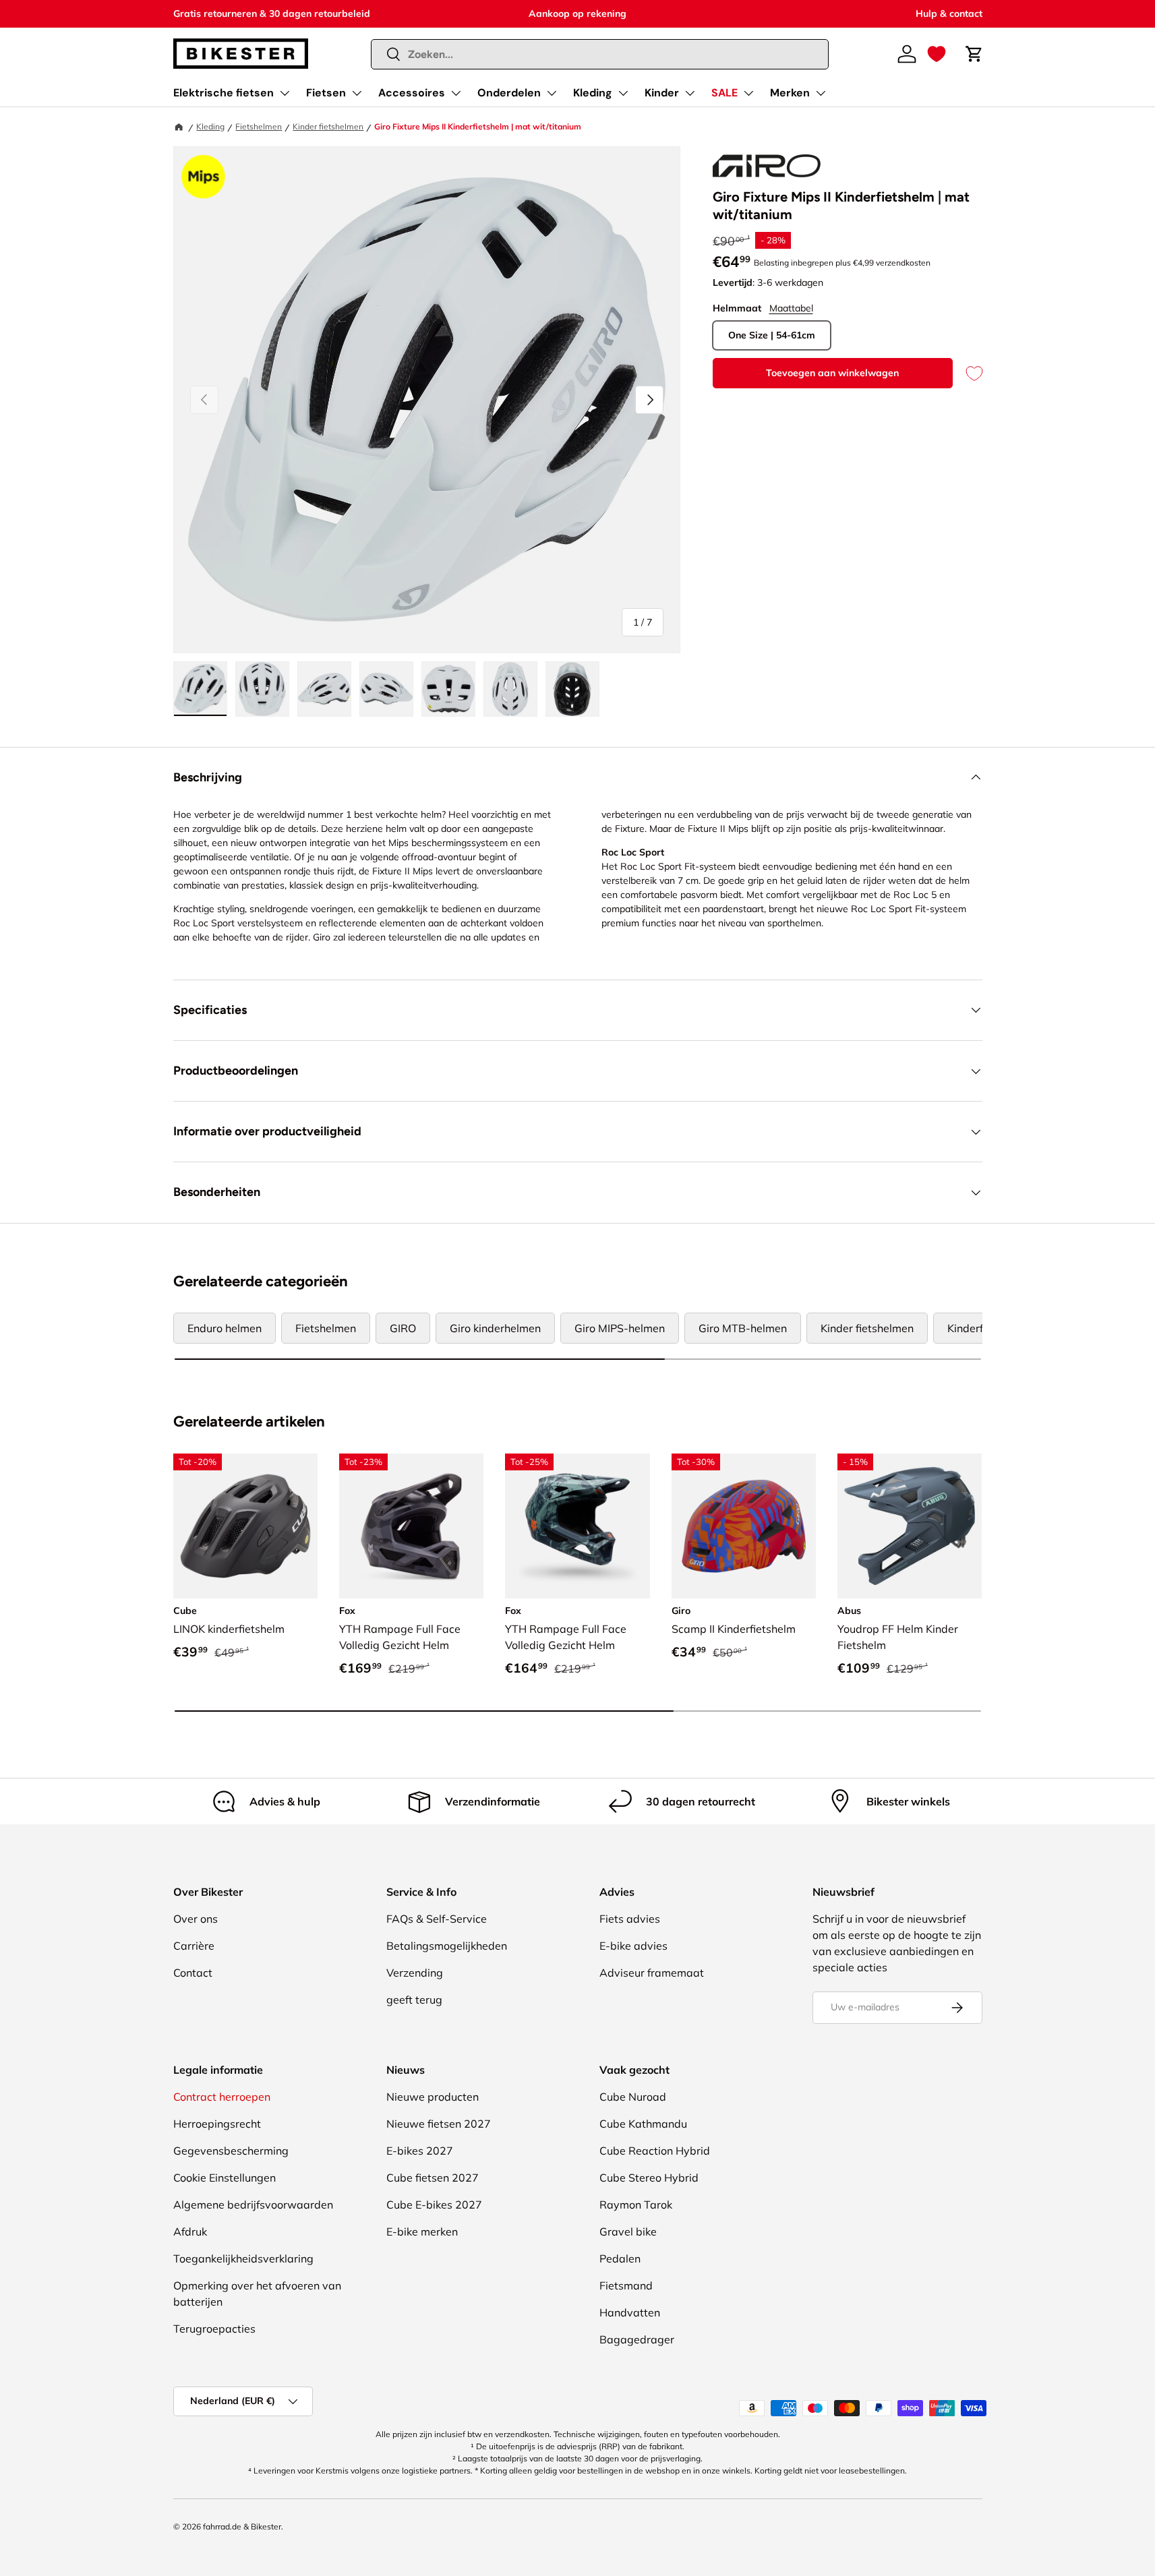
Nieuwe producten (433, 2097)
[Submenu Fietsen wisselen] (357, 93)
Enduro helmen (225, 1328)
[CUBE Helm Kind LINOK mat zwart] (245, 1526)
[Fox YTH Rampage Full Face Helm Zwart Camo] (411, 1526)
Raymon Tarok (636, 2205)
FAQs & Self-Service (437, 1919)
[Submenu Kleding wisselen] (623, 93)
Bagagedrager (637, 2339)
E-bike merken (422, 2231)
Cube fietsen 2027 (433, 2178)
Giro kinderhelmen (495, 1328)
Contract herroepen (222, 2097)
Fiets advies (630, 1919)
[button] (937, 54)
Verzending (415, 1973)
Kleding (593, 93)
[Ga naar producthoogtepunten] (204, 177)
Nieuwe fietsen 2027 (439, 2124)
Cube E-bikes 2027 (434, 2205)
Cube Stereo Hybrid (649, 2178)
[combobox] (600, 54)
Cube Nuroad (633, 2097)
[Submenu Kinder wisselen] (690, 93)
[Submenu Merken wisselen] (821, 93)
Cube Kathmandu (643, 2124)
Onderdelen (509, 93)
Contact (193, 1973)
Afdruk (190, 2231)
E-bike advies (633, 1946)
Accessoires (412, 93)
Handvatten (630, 2312)
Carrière (194, 1946)
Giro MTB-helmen (743, 1328)
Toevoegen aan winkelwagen (832, 373)
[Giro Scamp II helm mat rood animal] (744, 1526)
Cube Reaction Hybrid (655, 2151)
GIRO (403, 1328)
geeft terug (414, 2000)
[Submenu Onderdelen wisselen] (552, 93)
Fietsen (326, 93)
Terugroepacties (214, 2329)
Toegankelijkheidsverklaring (243, 2258)
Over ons (196, 1919)
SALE (724, 93)
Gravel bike (628, 2231)
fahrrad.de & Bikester (242, 2526)
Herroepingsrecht (217, 2124)
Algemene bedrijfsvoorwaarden (253, 2205)
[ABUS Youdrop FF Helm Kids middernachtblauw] (910, 1526)
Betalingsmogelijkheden (447, 1946)
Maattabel (791, 308)
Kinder (662, 93)
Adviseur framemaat (652, 1973)
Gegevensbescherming (231, 2151)
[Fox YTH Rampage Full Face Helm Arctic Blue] (577, 1526)
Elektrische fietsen (224, 93)
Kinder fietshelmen (328, 126)
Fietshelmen (259, 126)
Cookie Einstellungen (225, 2178)
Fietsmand (626, 2285)
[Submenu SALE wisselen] (748, 93)
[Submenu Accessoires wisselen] (456, 93)
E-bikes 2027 (420, 2151)
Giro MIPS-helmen (620, 1328)
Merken (790, 93)
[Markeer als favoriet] (968, 373)
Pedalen (620, 2258)
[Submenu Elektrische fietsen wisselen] (285, 93)
